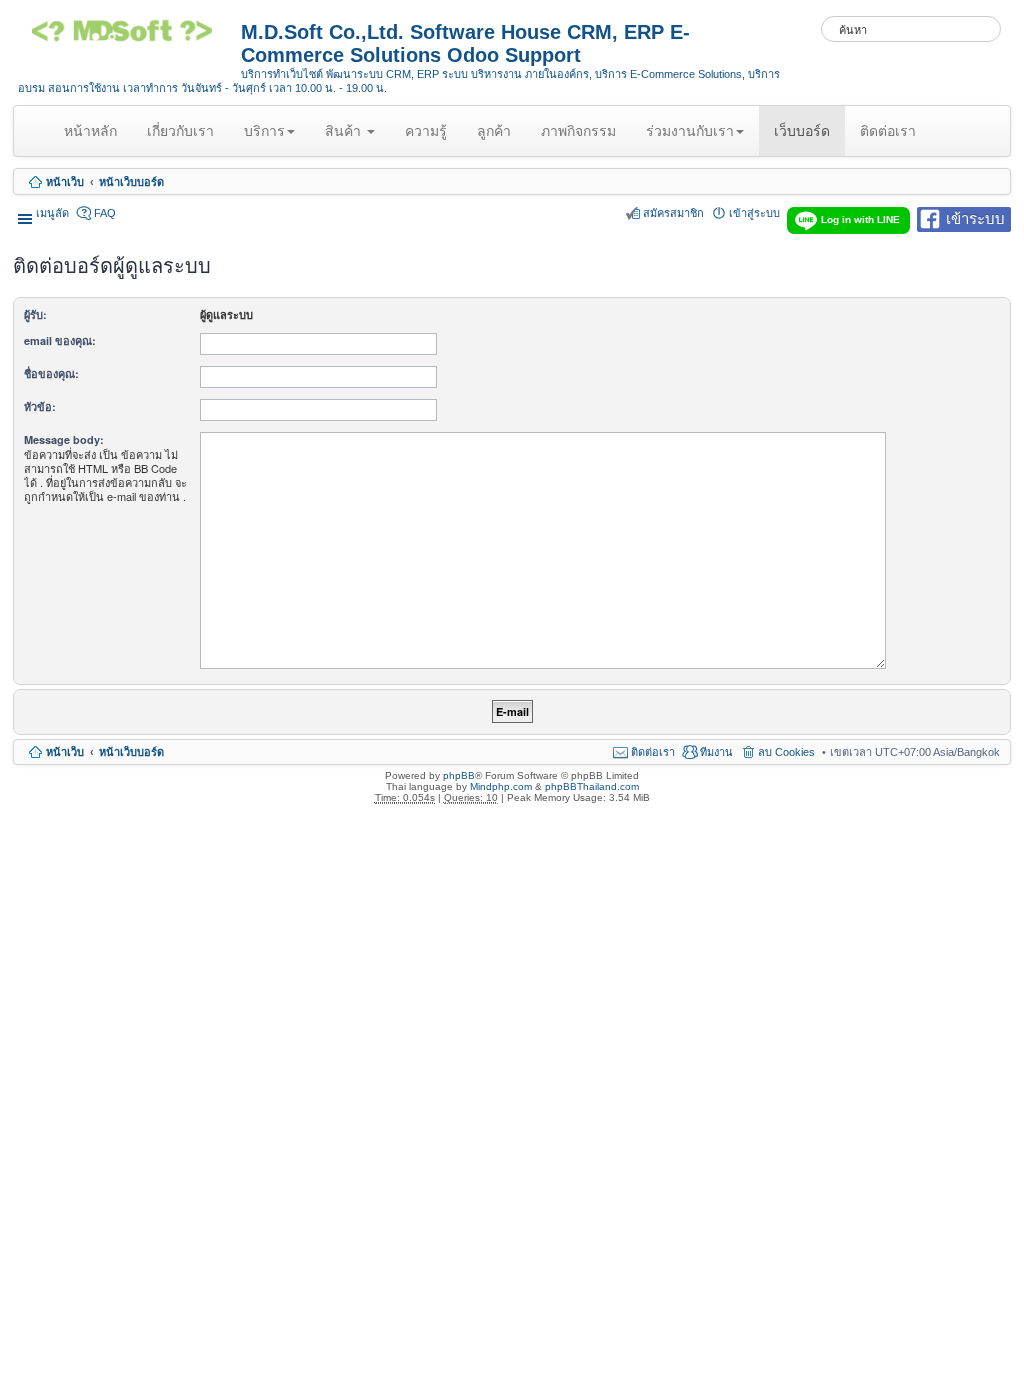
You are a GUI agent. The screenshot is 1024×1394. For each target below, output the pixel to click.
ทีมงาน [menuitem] (716, 752)
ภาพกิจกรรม (578, 131)
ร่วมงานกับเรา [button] (690, 131)
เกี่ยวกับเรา (180, 131)
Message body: (64, 439)
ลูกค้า (494, 131)
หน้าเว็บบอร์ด (131, 182)
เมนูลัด (52, 213)
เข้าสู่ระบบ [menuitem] (754, 213)
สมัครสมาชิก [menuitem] (673, 213)
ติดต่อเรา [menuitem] (653, 752)
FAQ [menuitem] (105, 213)
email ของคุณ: (60, 340)
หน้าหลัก (94, 139)
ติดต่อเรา (888, 131)
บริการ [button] (264, 131)
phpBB (459, 775)
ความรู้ (426, 131)
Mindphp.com (501, 786)
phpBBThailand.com (592, 786)
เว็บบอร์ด (802, 131)
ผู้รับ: (35, 314)
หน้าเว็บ (65, 182)
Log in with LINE (860, 219)
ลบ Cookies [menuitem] (786, 752)
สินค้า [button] (345, 131)
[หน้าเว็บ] (129, 38)
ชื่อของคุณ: (51, 373)
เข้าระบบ (975, 217)
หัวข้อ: (40, 406)
